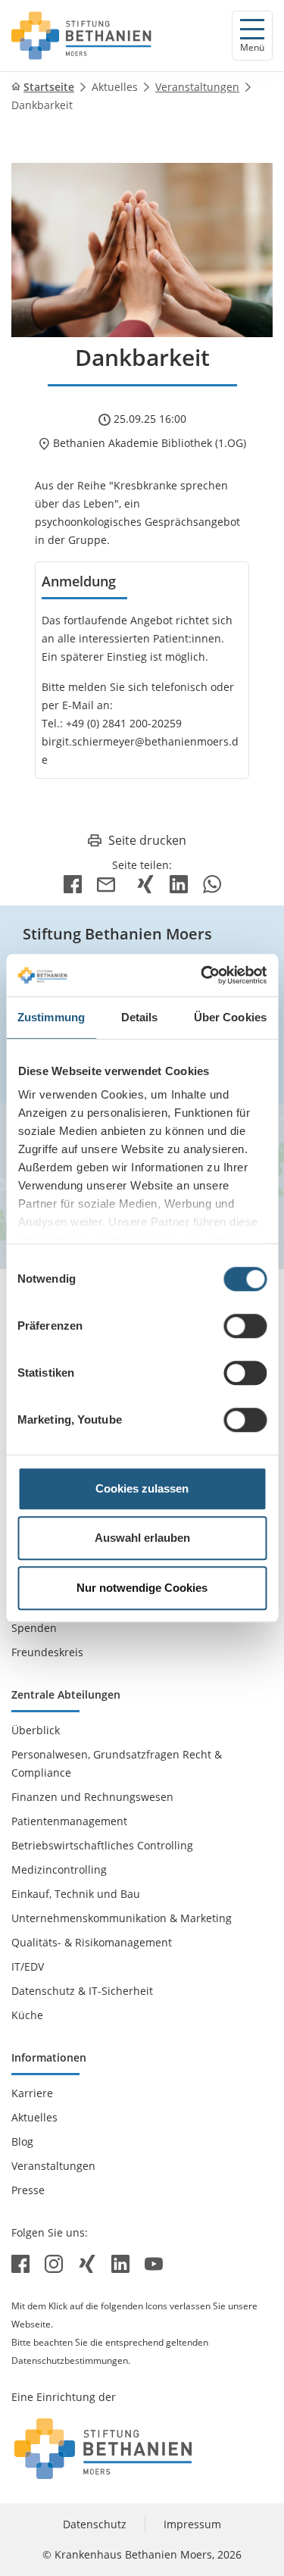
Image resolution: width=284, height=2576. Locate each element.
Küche (27, 2015)
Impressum (192, 2524)
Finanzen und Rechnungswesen (92, 1797)
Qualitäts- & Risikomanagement (92, 1942)
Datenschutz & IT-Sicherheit (82, 1991)
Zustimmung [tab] (51, 1017)
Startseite (49, 87)
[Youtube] (154, 2263)
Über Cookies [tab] (230, 1017)
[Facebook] (73, 883)
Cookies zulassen (142, 1488)
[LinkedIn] (179, 883)
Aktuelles (115, 87)
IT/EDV (28, 1966)
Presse (28, 2190)
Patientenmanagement (69, 1821)
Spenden (34, 1628)
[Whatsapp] (212, 883)
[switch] (245, 1326)
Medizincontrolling (59, 1869)
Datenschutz (95, 2524)
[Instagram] (55, 2263)
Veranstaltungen (197, 87)
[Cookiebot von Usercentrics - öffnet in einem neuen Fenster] (202, 975)
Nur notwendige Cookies (142, 1588)
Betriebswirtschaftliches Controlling (102, 1845)
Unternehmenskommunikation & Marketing (122, 1918)
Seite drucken (147, 840)
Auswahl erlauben (142, 1538)
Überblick (36, 1730)
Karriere (32, 2093)
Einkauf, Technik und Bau (76, 1894)
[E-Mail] (109, 883)
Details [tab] (140, 1017)
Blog (22, 2141)
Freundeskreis (47, 1652)
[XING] (145, 883)
